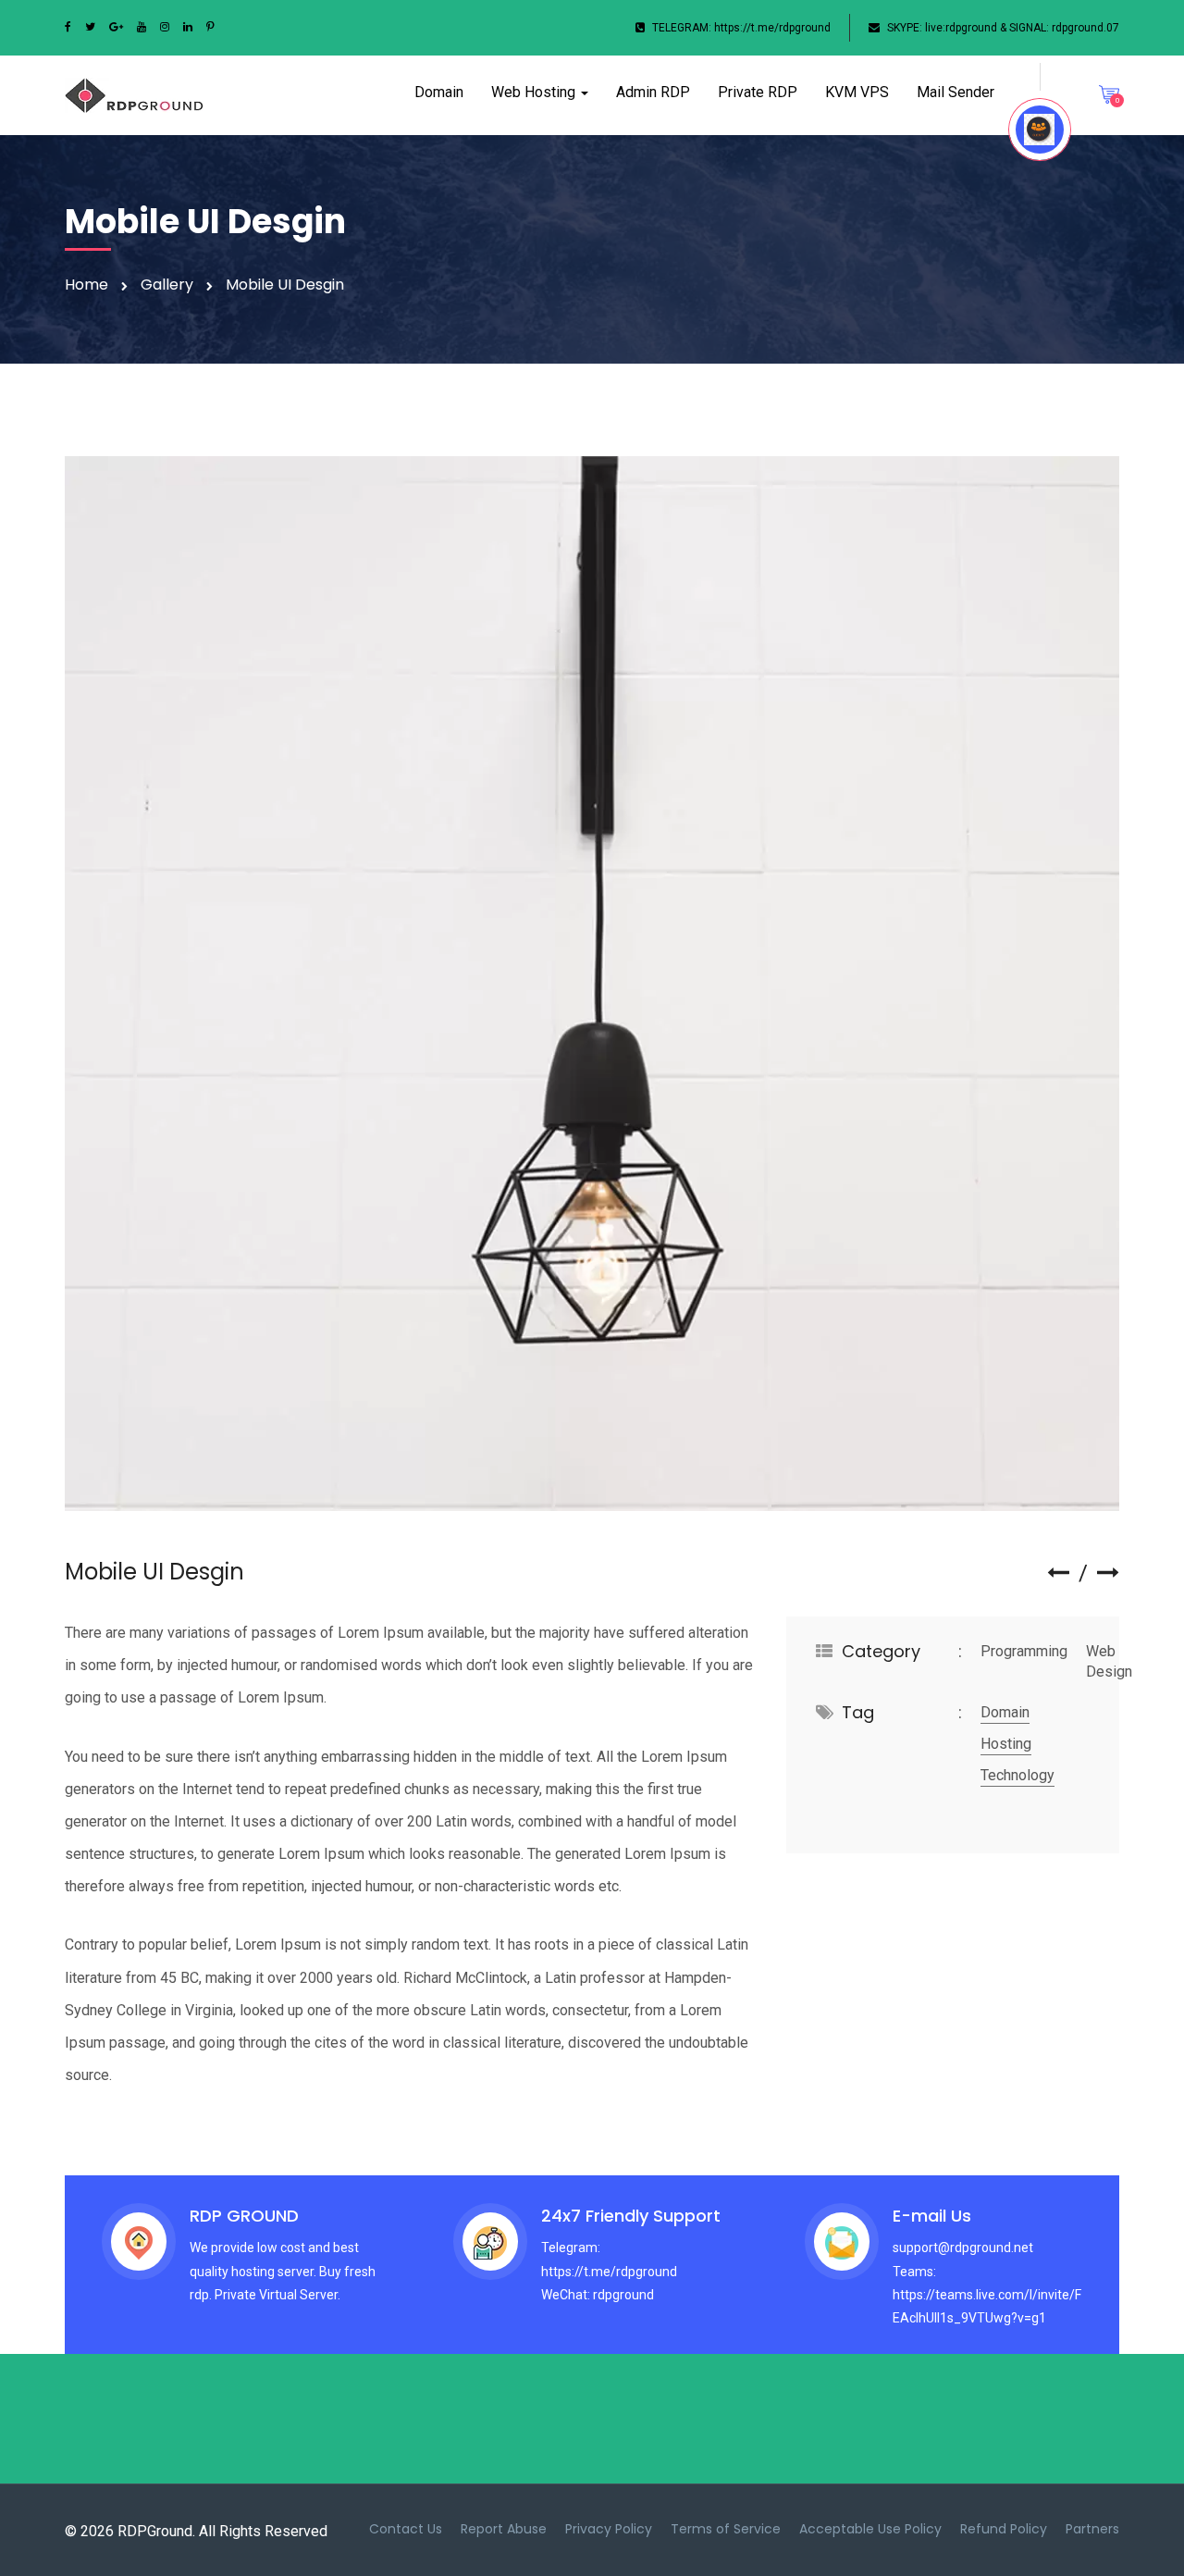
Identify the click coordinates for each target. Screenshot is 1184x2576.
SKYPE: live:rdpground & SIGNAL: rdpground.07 (1003, 28)
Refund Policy (1004, 2529)
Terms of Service (726, 2529)
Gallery (167, 285)
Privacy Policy (609, 2529)
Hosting (1006, 1744)
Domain (439, 92)
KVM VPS (857, 92)
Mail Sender (956, 92)
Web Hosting (535, 92)
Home (86, 285)
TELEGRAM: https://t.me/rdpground (741, 28)
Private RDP (758, 92)
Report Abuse (504, 2529)
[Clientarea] (1040, 130)
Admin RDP (653, 92)
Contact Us (406, 2529)
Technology (1017, 1775)
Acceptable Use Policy (870, 2529)
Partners (1092, 2529)
